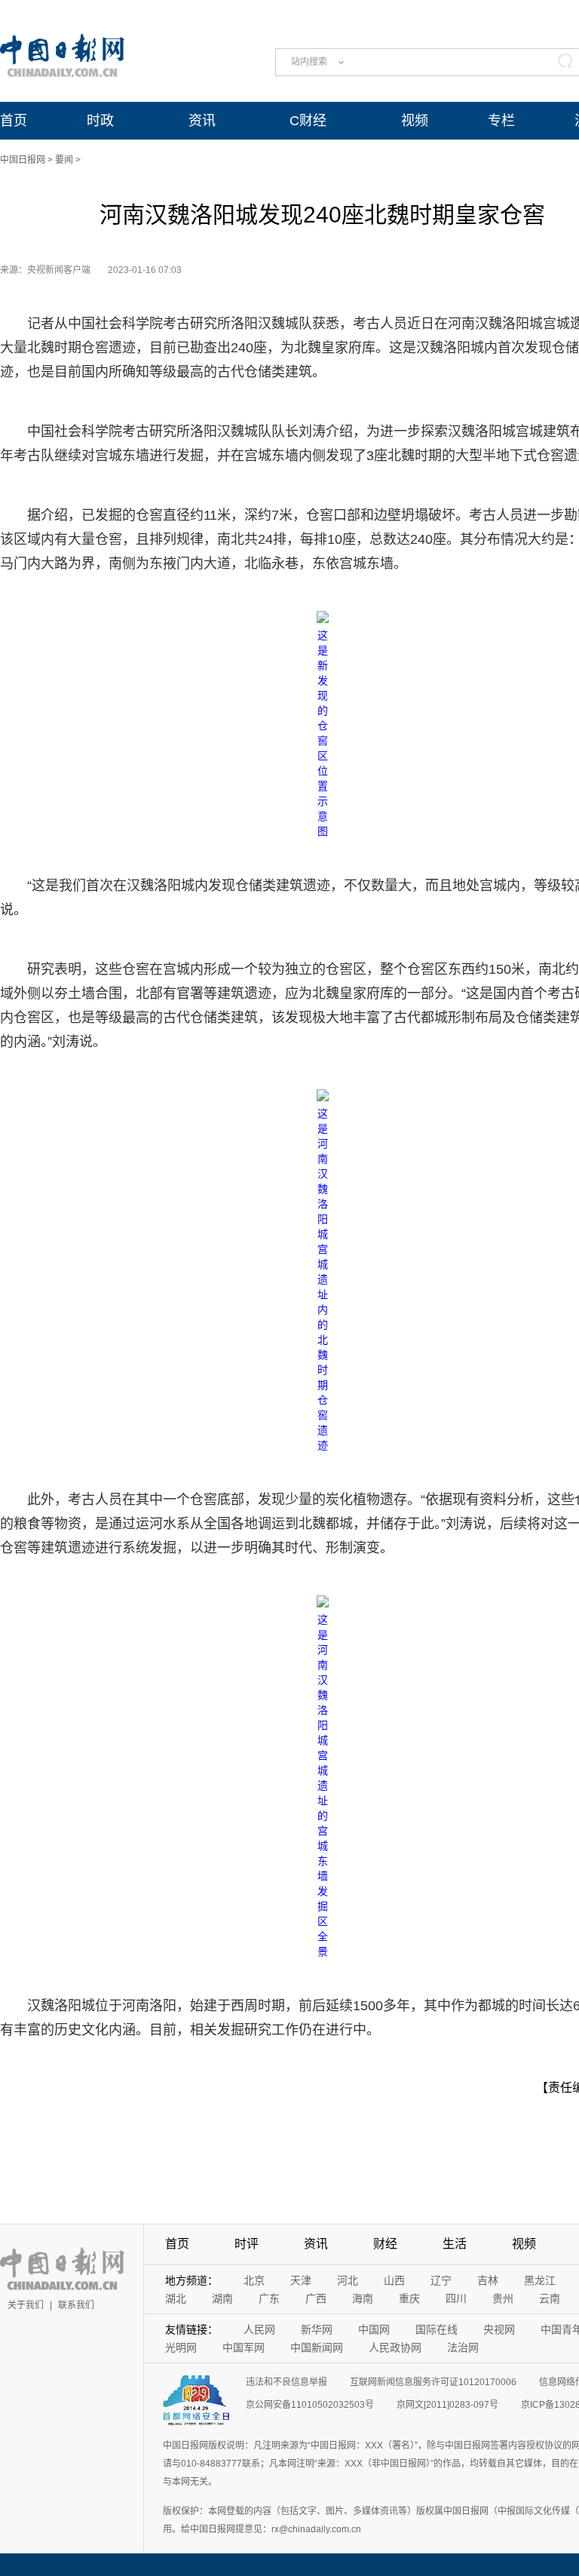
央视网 (499, 2329)
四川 (456, 2298)
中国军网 (244, 2347)
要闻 (64, 160)
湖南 (222, 2298)
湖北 (176, 2298)
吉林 (488, 2280)
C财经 (308, 121)
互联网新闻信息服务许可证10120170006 (433, 2382)
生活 (455, 2244)
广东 (269, 2298)
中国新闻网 (317, 2347)
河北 (348, 2280)
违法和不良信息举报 (286, 2382)
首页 (14, 121)
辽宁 (441, 2280)
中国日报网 (23, 160)
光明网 (181, 2347)
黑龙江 (540, 2280)
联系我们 (76, 2305)
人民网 (259, 2329)
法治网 (463, 2347)
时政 (100, 121)
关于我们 (26, 2305)
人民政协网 (395, 2347)
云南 (550, 2298)
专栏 (501, 121)
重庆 (409, 2298)
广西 (316, 2298)
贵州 (503, 2298)
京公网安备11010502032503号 (310, 2405)
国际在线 (437, 2329)
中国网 (374, 2329)
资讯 (202, 121)
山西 (394, 2280)
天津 (301, 2280)
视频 (415, 121)
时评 (247, 2244)
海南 (363, 2298)
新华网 (317, 2329)
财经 (385, 2244)
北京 (254, 2280)
